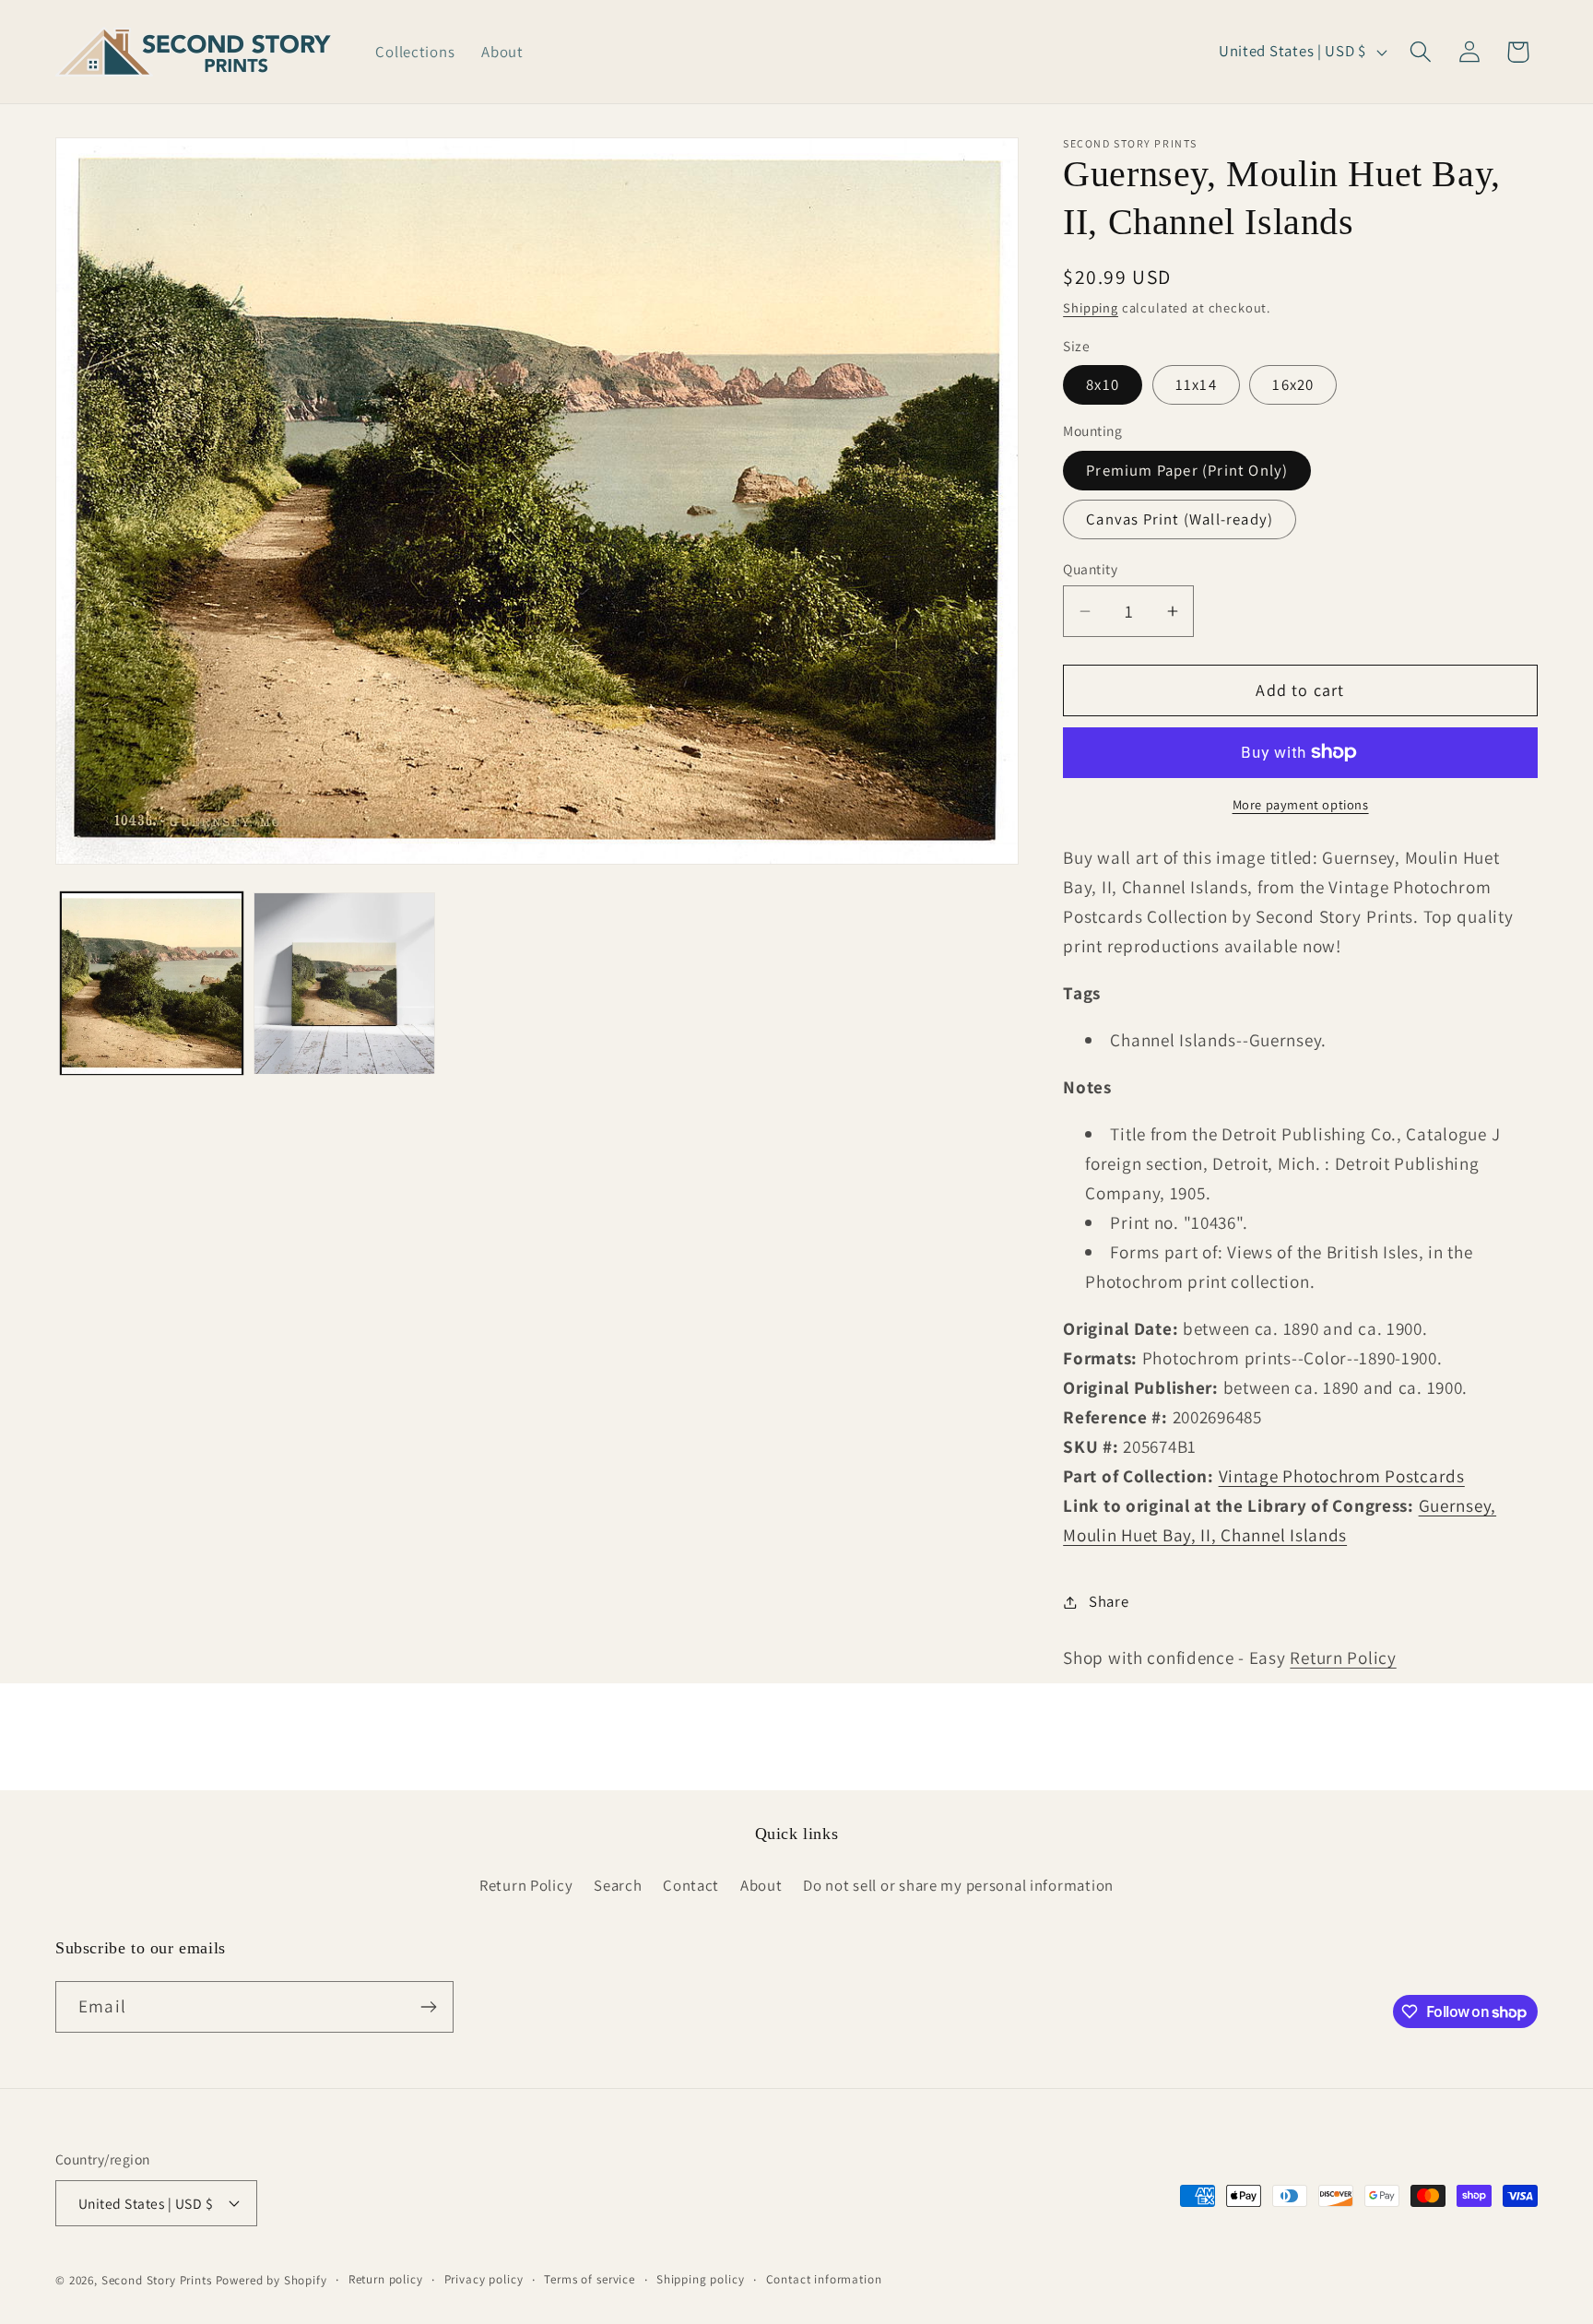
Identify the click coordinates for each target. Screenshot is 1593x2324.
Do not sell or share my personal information (958, 1885)
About (761, 1885)
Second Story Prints (157, 2280)
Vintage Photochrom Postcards (1342, 1476)
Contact (691, 1885)
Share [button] (1109, 1601)
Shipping (1091, 307)
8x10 (1103, 384)
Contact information (824, 2279)
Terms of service (589, 2279)
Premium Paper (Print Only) (1187, 470)
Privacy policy (484, 2279)
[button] (1420, 52)
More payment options (1301, 804)
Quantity (1090, 569)
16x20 (1293, 384)
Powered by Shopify (271, 2280)
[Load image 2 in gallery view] (344, 983)
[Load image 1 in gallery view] (152, 983)
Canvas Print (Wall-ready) (1180, 519)
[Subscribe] (428, 2007)
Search (618, 1885)
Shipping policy (701, 2279)
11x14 (1196, 384)
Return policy (386, 2279)
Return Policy (1343, 1657)
